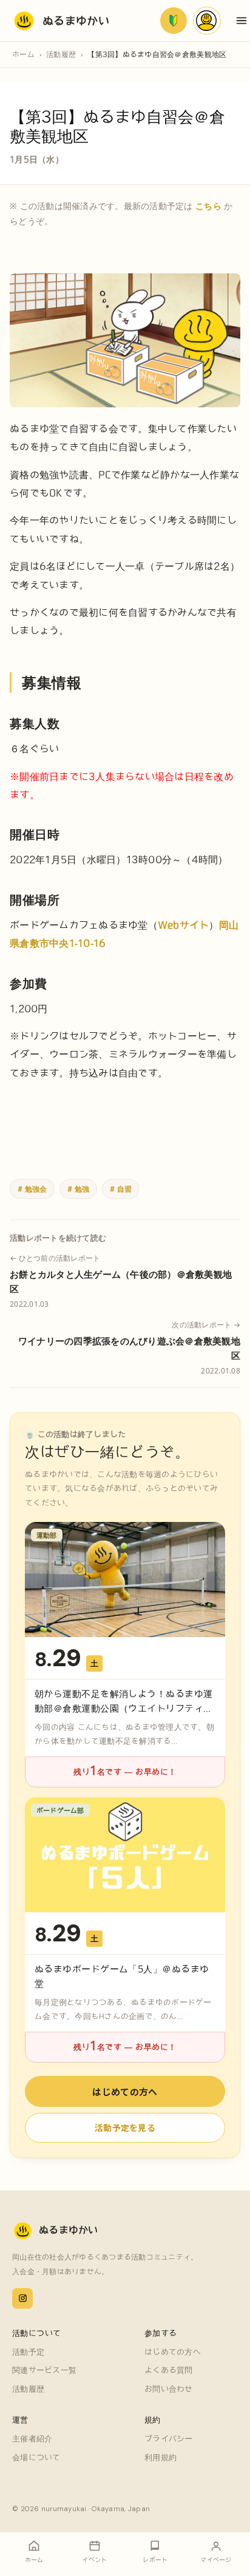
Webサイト (184, 925)
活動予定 (28, 2352)
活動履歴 (61, 54)
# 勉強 (78, 1189)
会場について (36, 2458)
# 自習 (121, 1189)
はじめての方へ (125, 2091)
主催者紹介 (32, 2439)
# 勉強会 (32, 1189)
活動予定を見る (125, 2127)
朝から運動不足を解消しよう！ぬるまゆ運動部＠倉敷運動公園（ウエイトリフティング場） (124, 1708)
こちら (208, 206)
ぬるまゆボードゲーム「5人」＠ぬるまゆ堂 (122, 1976)
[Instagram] (22, 2298)
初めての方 (174, 21)
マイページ (207, 21)
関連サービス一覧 (44, 2370)
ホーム (23, 54)
